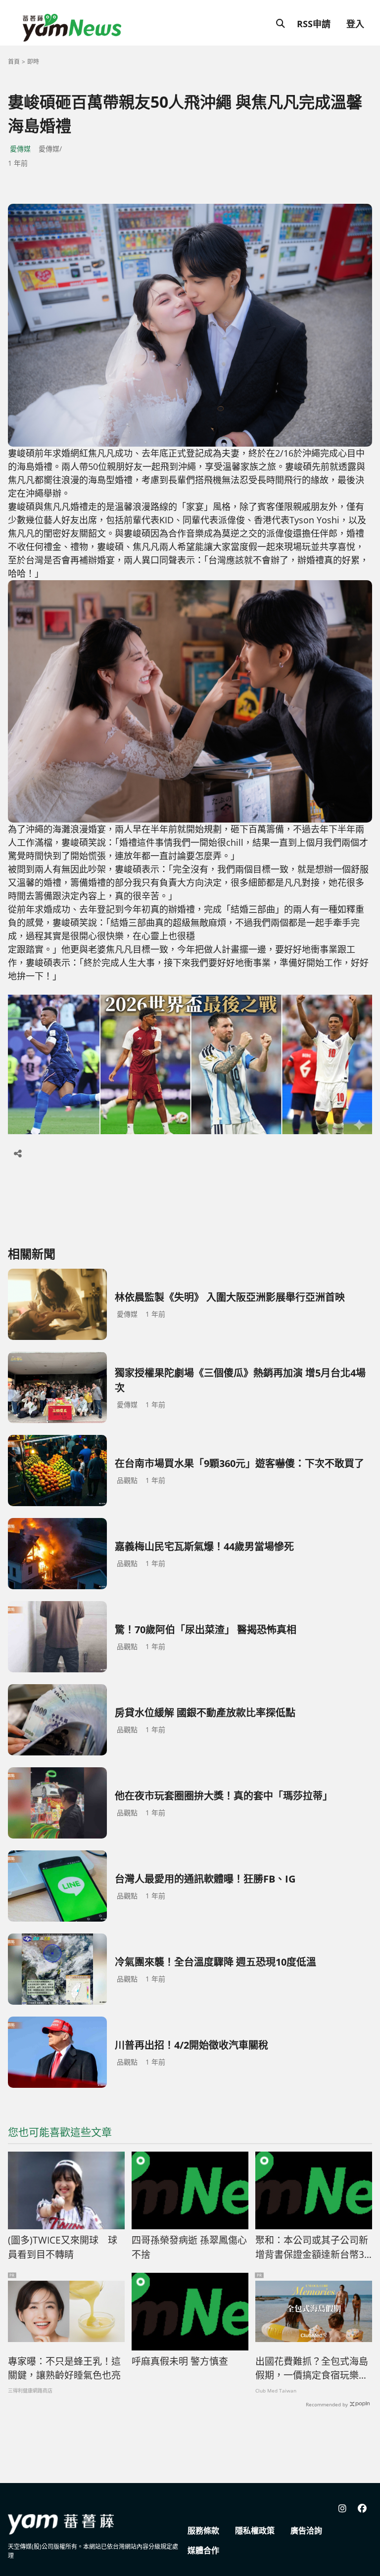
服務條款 (203, 2530)
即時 (33, 62)
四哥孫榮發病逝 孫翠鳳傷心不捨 (189, 2247)
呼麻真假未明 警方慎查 (180, 2361)
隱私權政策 (255, 2530)
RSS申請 (314, 24)
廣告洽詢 (306, 2530)
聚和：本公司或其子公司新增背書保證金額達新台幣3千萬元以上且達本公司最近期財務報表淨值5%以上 (312, 2248)
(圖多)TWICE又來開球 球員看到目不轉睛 (63, 2247)
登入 (355, 24)
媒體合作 (203, 2550)
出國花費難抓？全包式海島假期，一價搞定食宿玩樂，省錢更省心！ (312, 2369)
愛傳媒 (20, 149)
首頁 (14, 62)
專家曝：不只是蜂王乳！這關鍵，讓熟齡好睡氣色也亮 (64, 2369)
